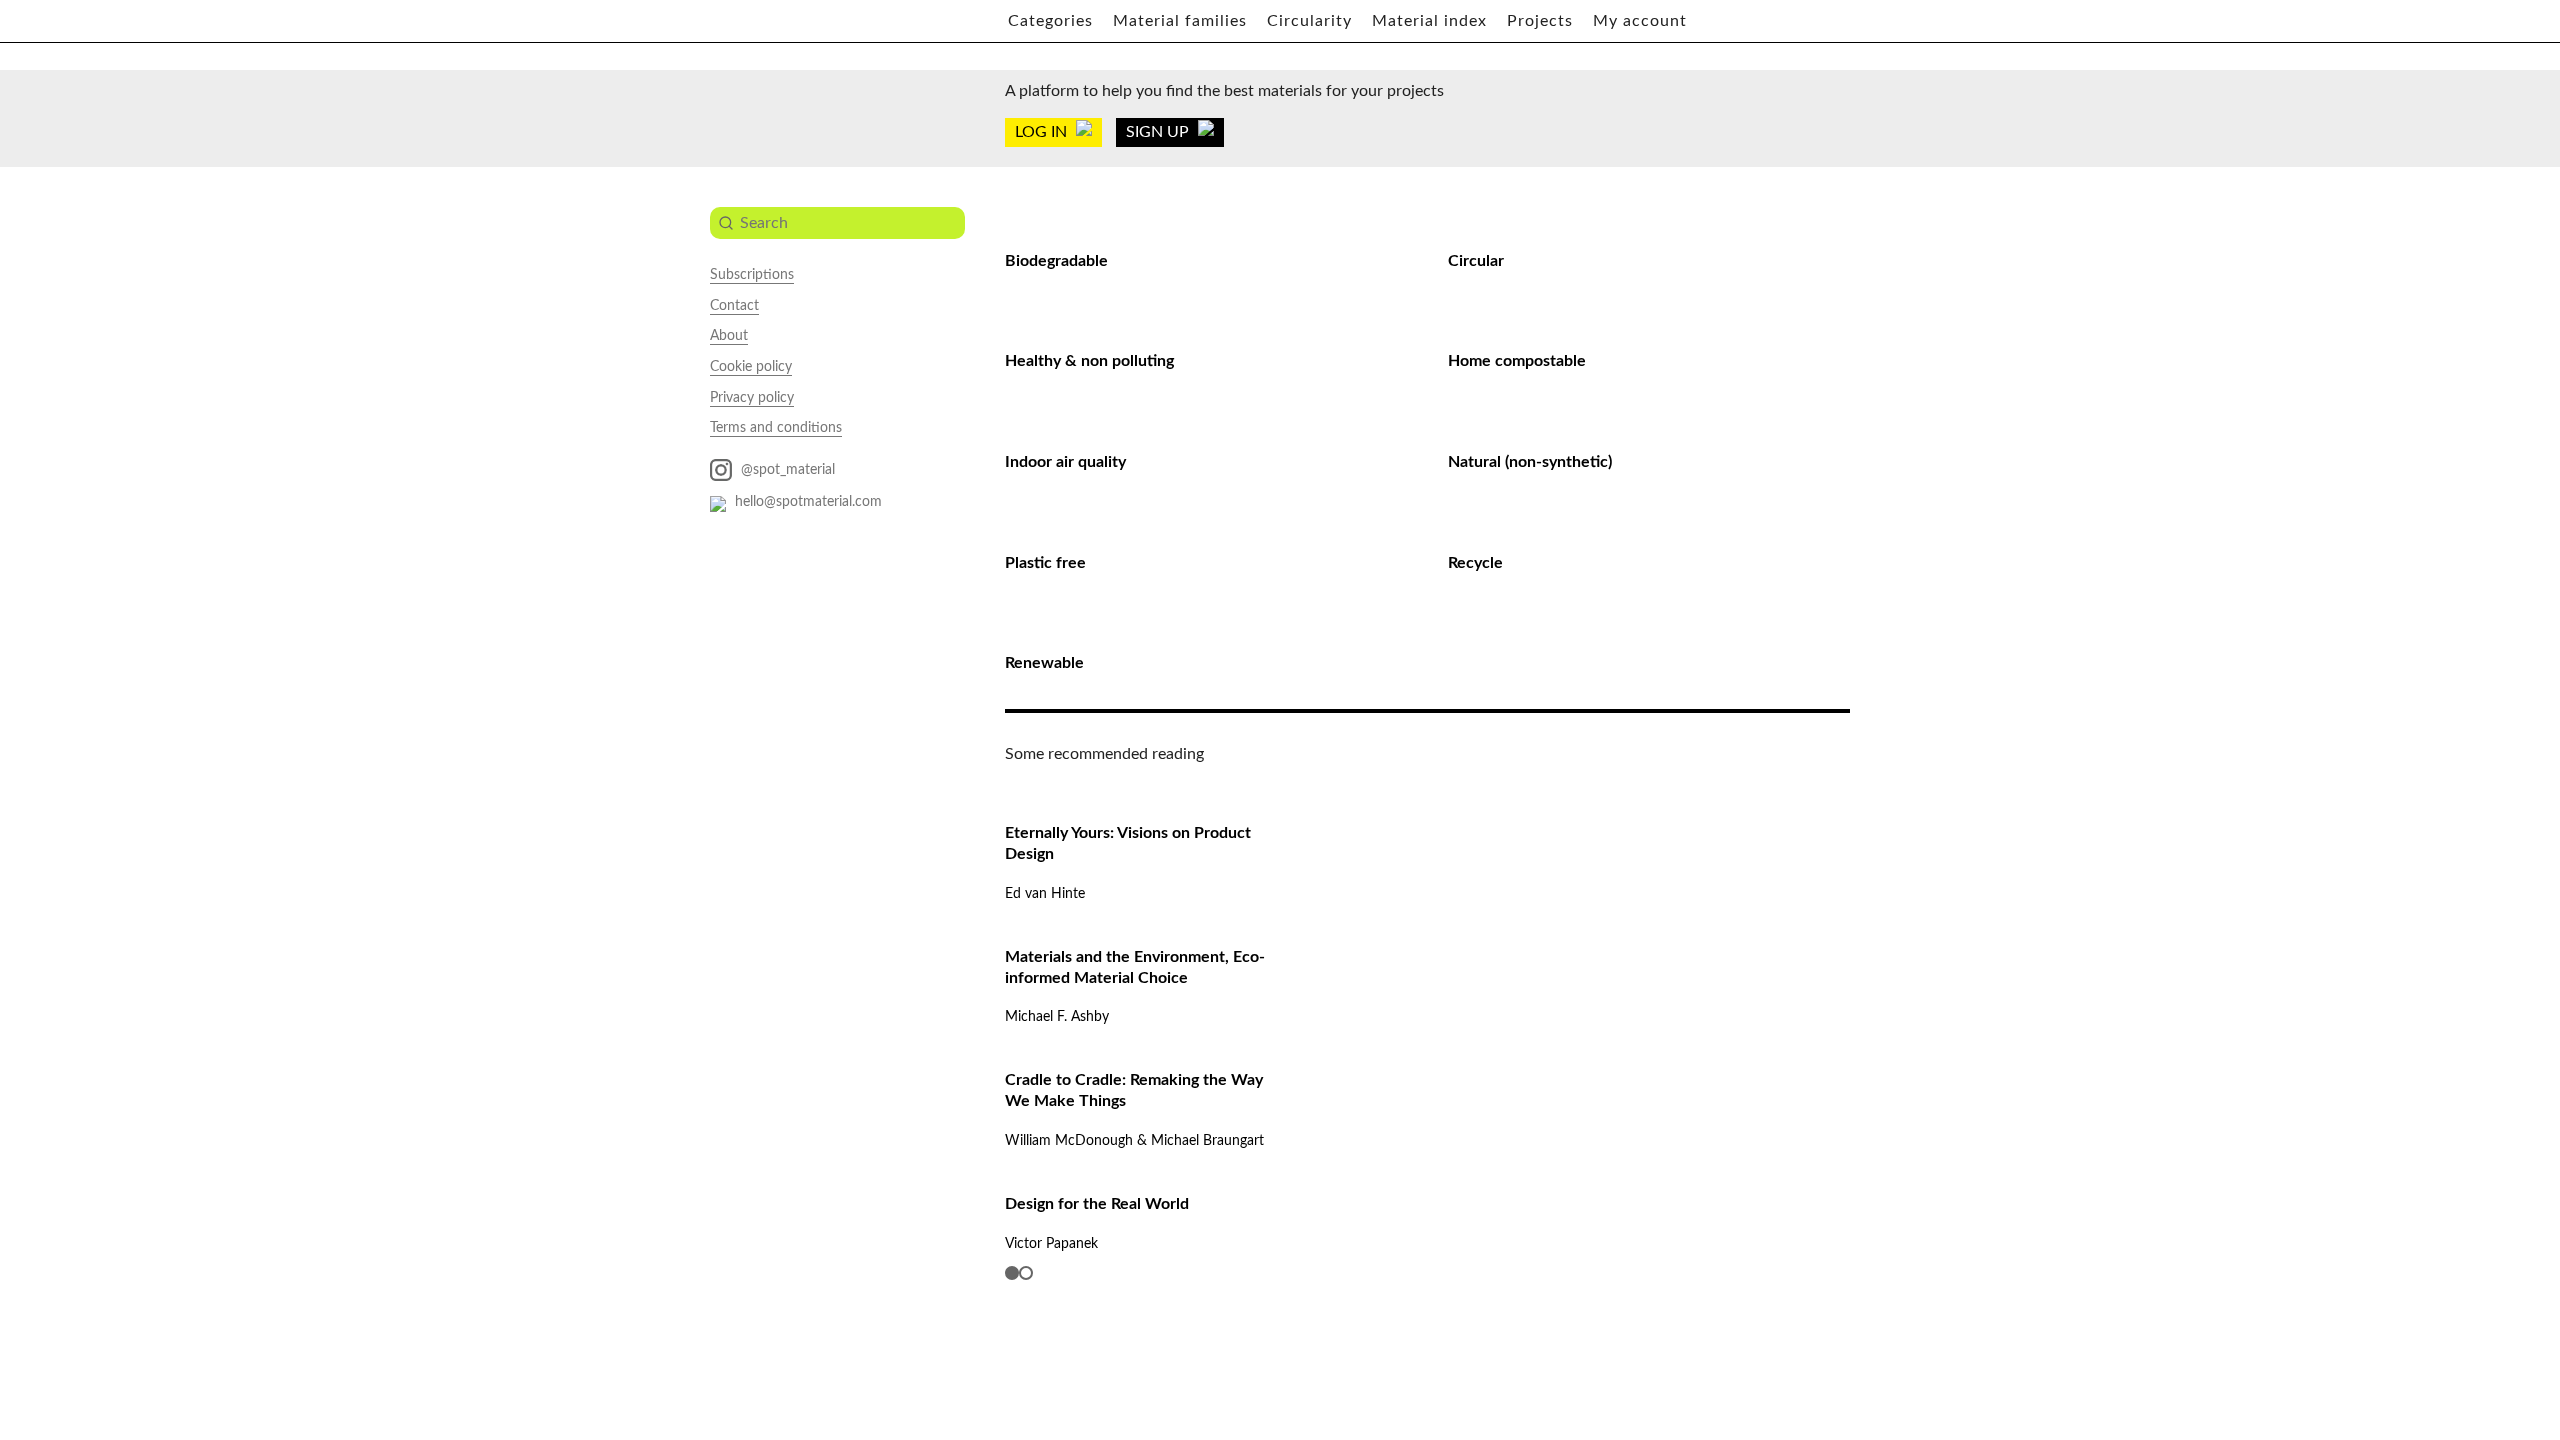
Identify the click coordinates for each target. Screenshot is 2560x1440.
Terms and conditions (776, 428)
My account (1640, 21)
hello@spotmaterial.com (806, 502)
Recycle (1475, 563)
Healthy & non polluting (1089, 361)
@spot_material (786, 470)
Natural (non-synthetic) (1530, 462)
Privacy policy (752, 398)
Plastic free (1045, 563)
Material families (1180, 21)
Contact (734, 306)
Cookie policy (751, 367)
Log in (1043, 132)
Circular (1476, 261)
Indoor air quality (1065, 462)
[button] (1012, 1273)
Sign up (1159, 132)
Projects (1540, 21)
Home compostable (1517, 361)
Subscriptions (752, 275)
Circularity (1309, 21)
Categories (1050, 21)
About (729, 336)
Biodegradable (1056, 261)
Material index (1429, 21)
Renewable (1044, 663)
